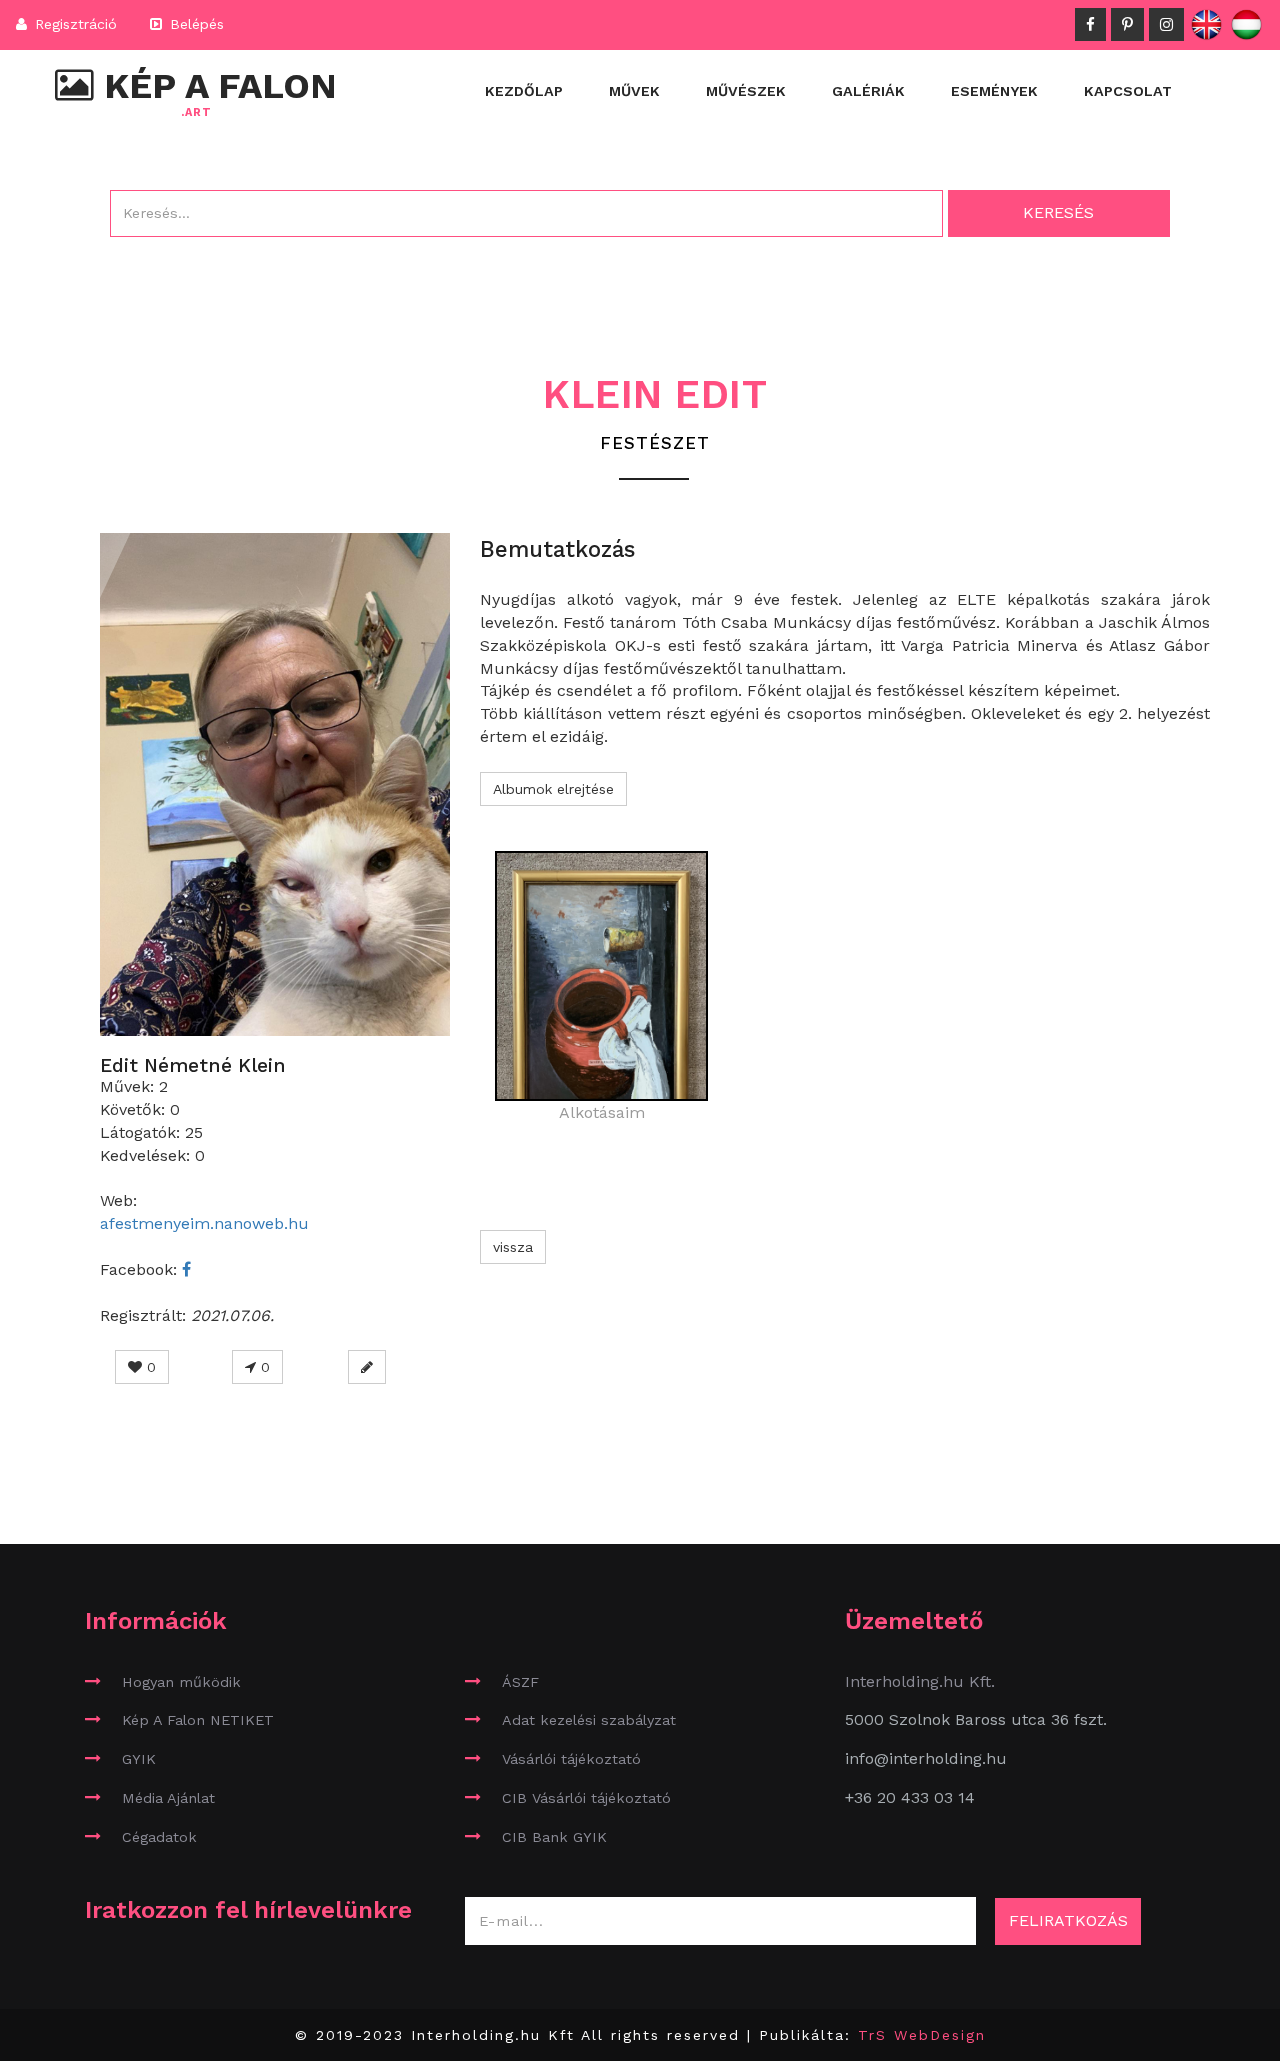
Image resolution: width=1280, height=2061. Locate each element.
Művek (634, 91)
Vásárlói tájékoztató (571, 1759)
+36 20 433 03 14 (910, 1797)
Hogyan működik (181, 1682)
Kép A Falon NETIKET (198, 1720)
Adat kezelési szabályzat (589, 1720)
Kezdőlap (524, 91)
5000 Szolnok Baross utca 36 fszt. (976, 1719)
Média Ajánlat (168, 1798)
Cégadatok (159, 1837)
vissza (513, 1247)
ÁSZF (520, 1682)
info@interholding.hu (926, 1758)
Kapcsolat (1128, 91)
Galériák (868, 91)
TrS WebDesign (922, 2035)
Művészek (746, 91)
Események (994, 91)
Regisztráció (73, 24)
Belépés (194, 24)
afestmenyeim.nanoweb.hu (204, 1223)
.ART (196, 113)
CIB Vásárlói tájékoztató (586, 1798)
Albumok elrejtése (553, 789)
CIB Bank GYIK (554, 1837)
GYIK (139, 1759)
